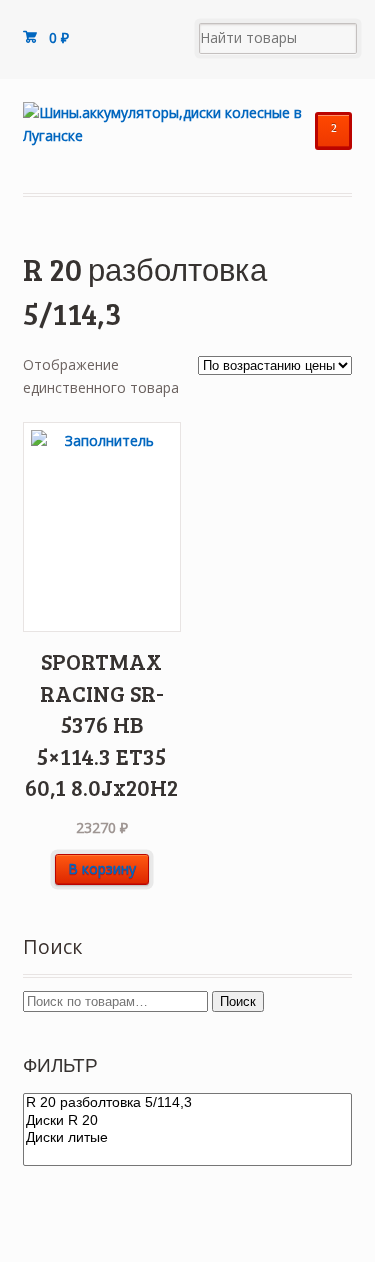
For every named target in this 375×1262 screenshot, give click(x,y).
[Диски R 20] (188, 1121)
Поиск (238, 1001)
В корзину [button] (102, 868)
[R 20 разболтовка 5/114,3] (188, 1103)
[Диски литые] (188, 1138)
